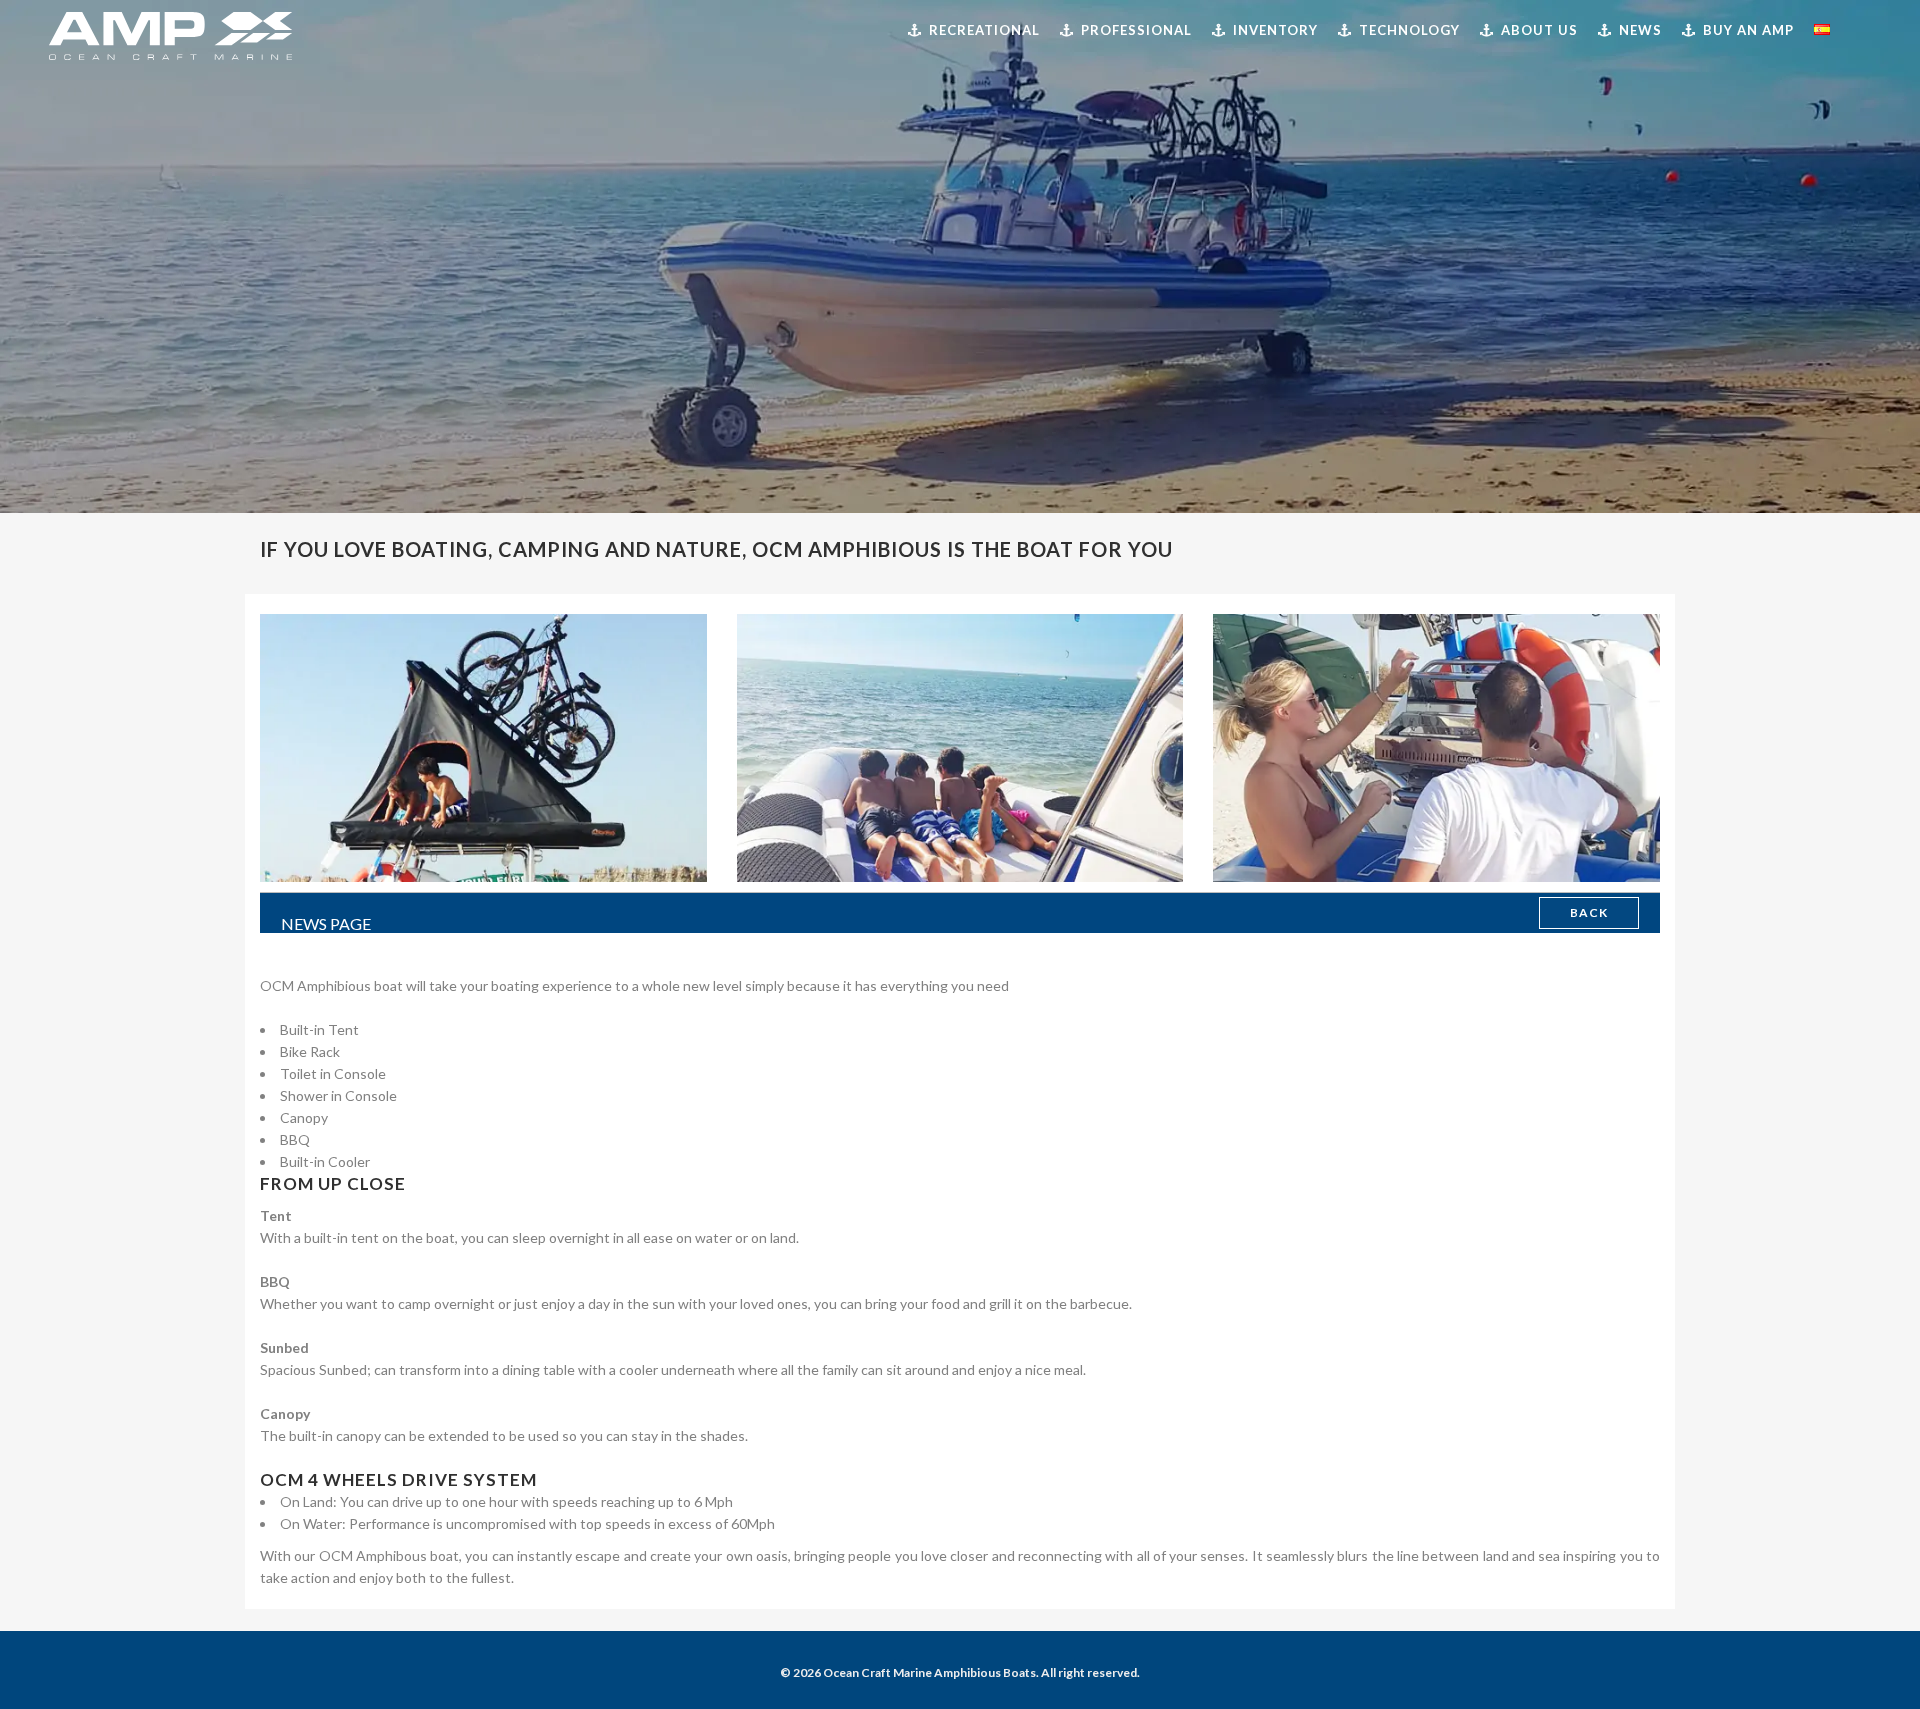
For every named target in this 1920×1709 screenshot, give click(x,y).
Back (1589, 912)
